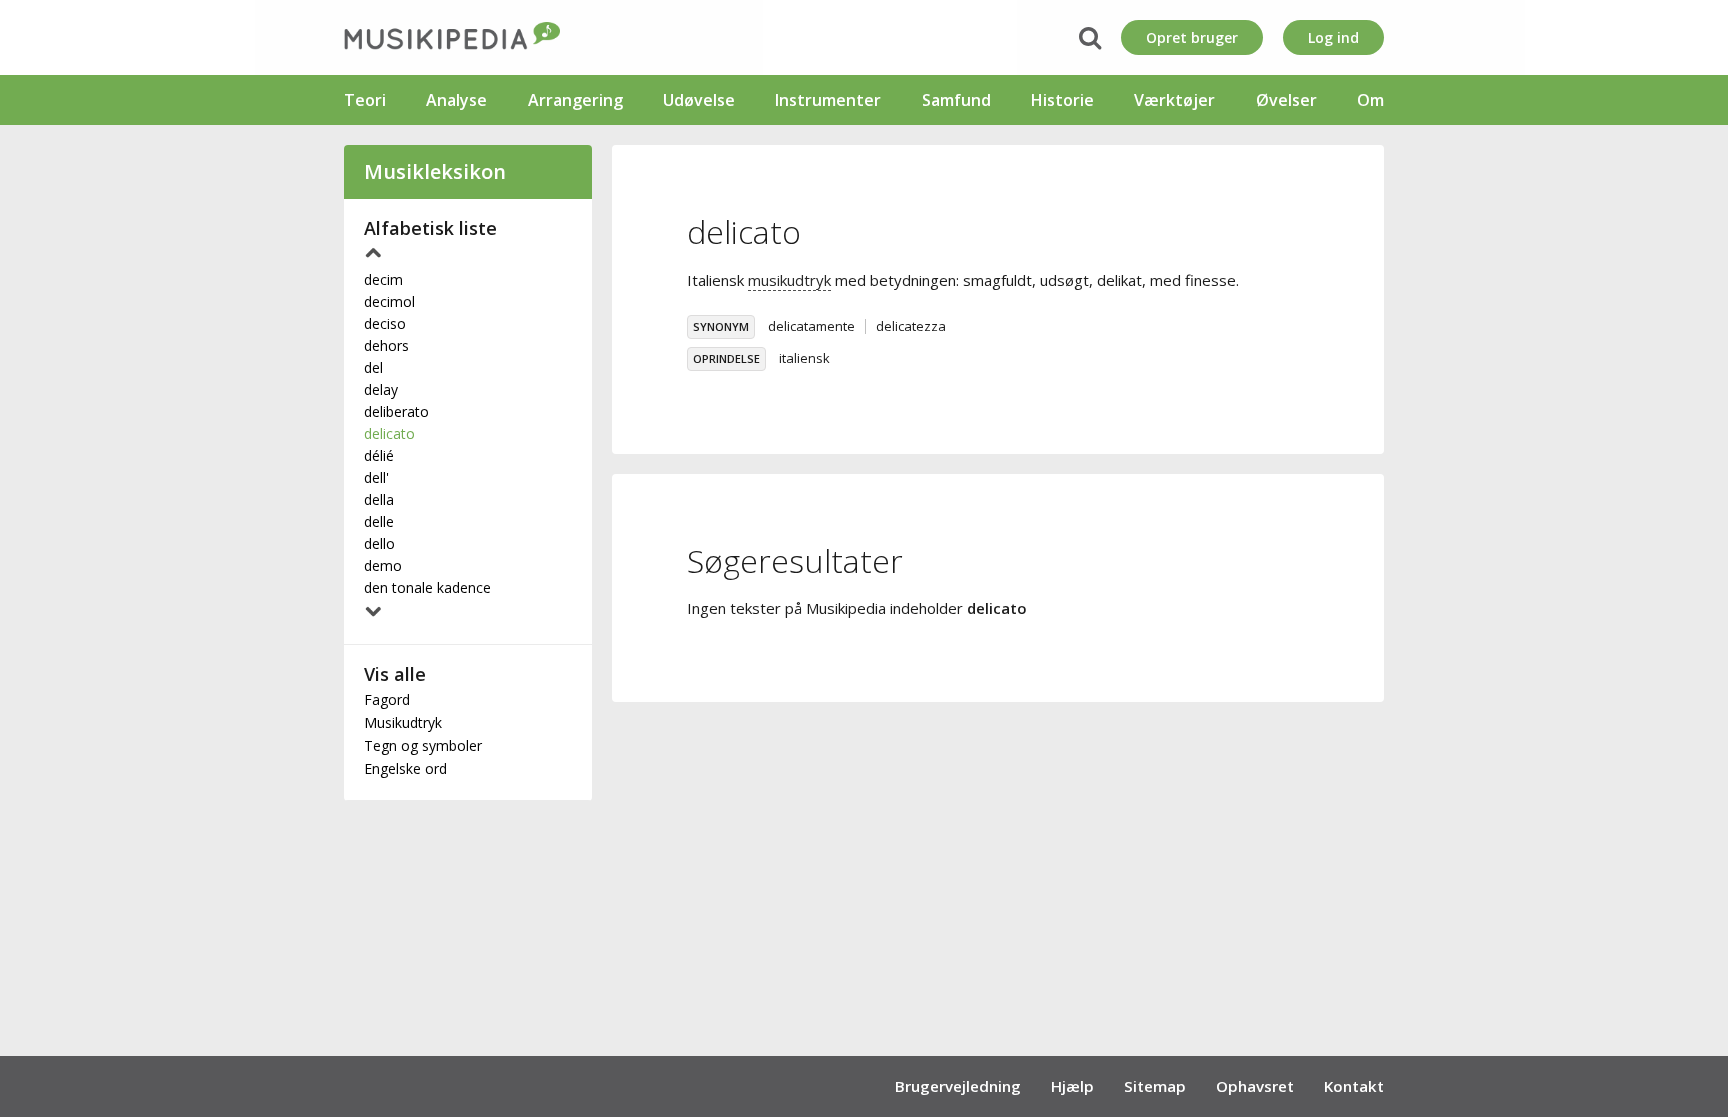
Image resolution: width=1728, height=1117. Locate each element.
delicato (389, 433)
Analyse (456, 100)
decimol (389, 301)
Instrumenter (828, 100)
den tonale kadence (427, 587)
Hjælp (1072, 1086)
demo (383, 565)
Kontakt (1354, 1086)
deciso (385, 323)
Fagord (387, 699)
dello (379, 543)
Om (1370, 100)
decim (383, 279)
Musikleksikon (435, 171)
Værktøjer (1174, 100)
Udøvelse (699, 100)
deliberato (396, 411)
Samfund (956, 100)
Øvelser (1286, 100)
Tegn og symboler (423, 745)
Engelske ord (405, 768)
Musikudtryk (403, 722)
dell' (376, 477)
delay (381, 389)
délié (379, 455)
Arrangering (575, 100)
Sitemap (1155, 1086)
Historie (1062, 100)
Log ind (1333, 37)
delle (379, 521)
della (379, 499)
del (373, 367)
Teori (365, 100)
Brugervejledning (958, 1086)
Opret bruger (1192, 37)
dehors (386, 345)
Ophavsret (1255, 1086)
